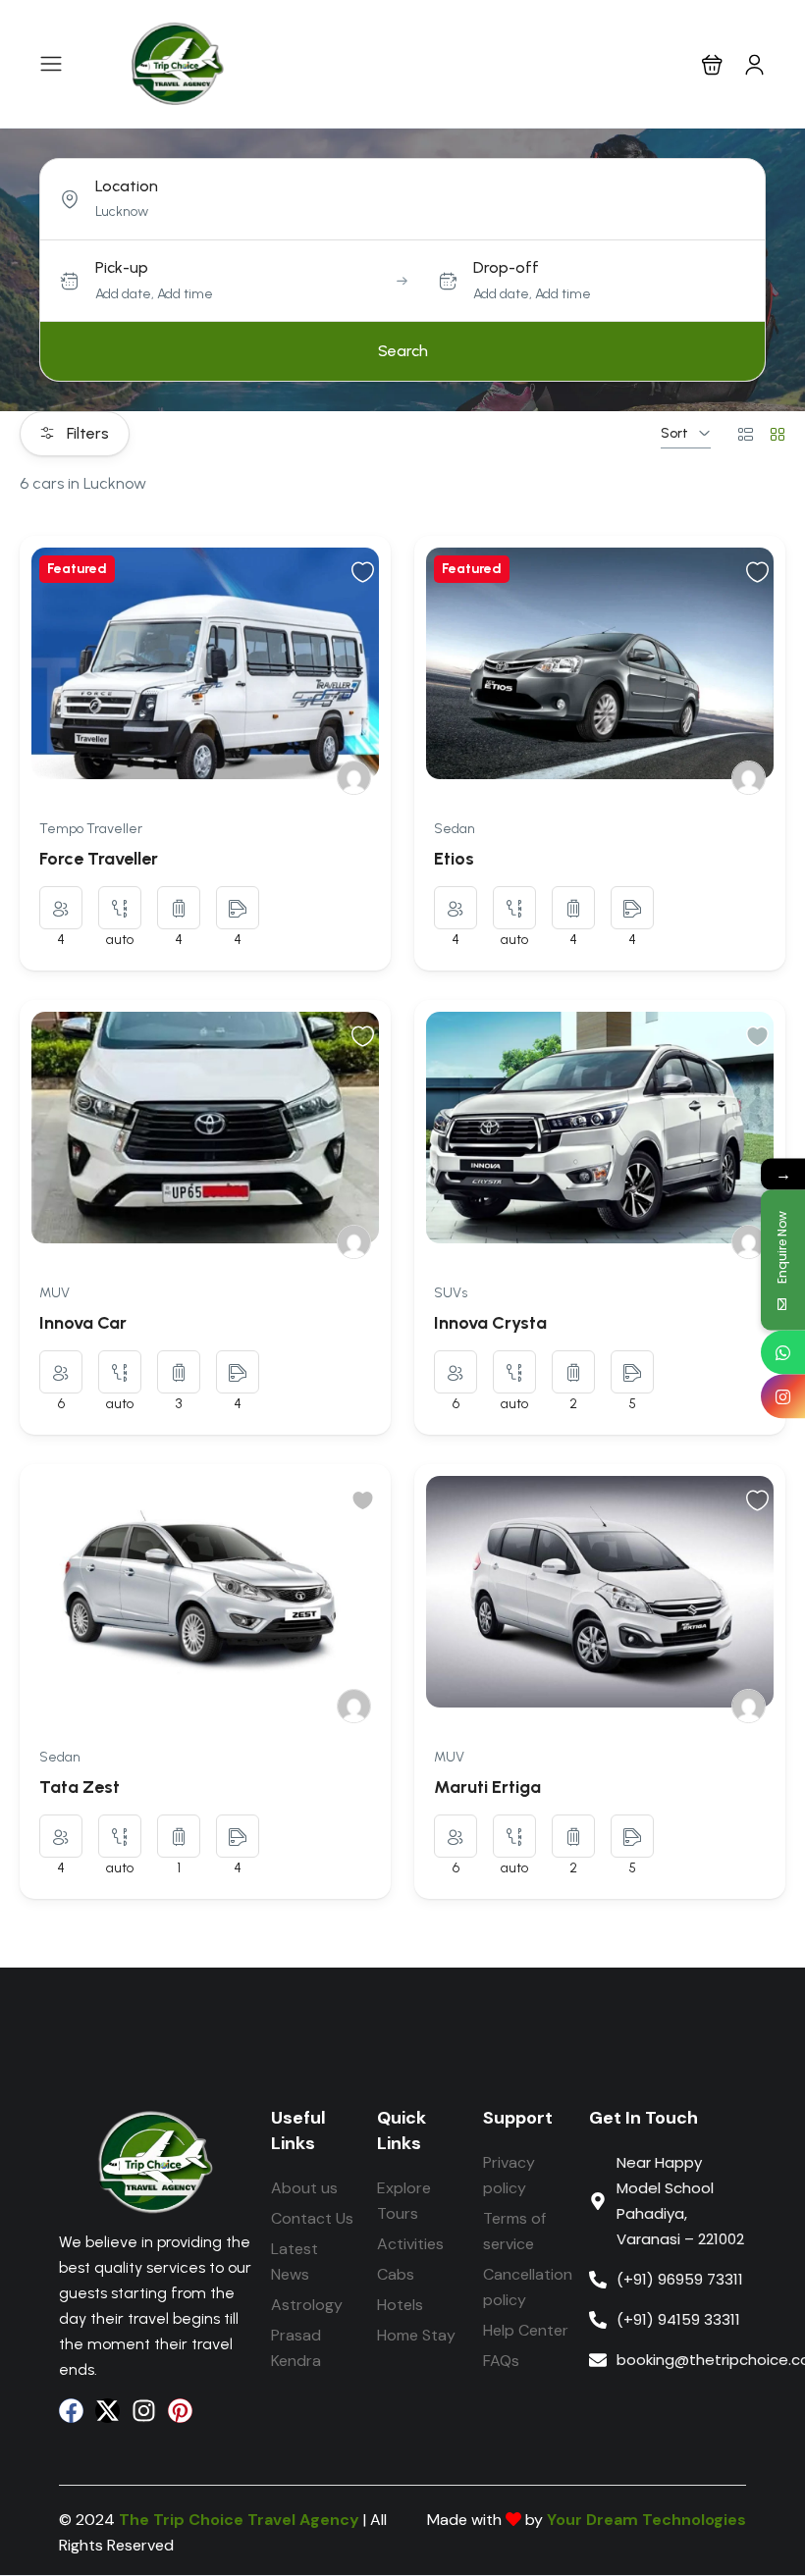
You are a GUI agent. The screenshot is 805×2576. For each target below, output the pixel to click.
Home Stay (416, 2335)
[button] (712, 64)
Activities (410, 2244)
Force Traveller (99, 859)
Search (403, 351)
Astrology (307, 2305)
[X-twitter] (107, 2411)
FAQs (501, 2361)
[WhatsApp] (783, 1352)
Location (127, 186)
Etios (454, 859)
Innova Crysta (490, 1323)
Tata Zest (80, 1787)
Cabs (396, 2274)
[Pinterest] (180, 2411)
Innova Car (83, 1323)
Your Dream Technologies (646, 2520)
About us (304, 2188)
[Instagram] (144, 2411)
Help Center (526, 2330)
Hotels (400, 2305)
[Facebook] (71, 2411)
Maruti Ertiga (487, 1787)
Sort (674, 433)
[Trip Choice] (354, 778)
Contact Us (312, 2218)
